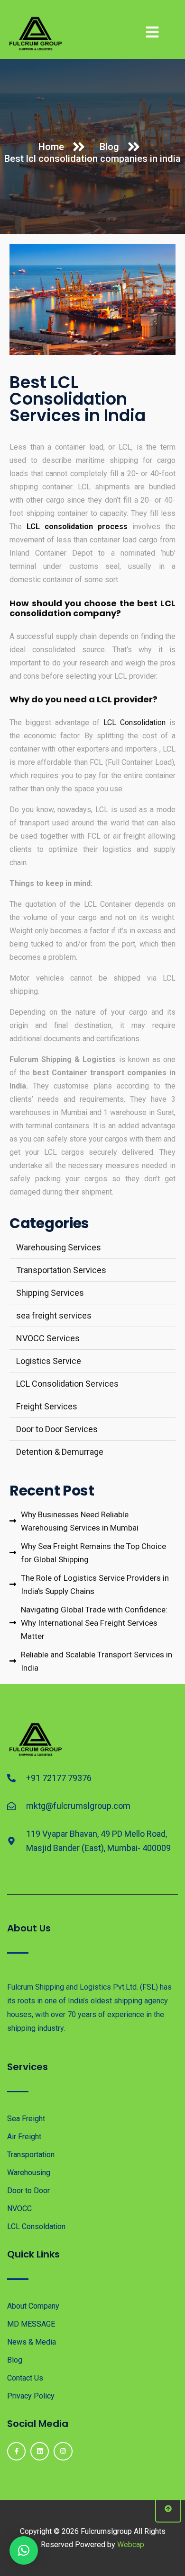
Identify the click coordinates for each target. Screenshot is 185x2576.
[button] (24, 2550)
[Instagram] (63, 2451)
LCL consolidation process (77, 527)
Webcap (131, 2545)
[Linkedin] (40, 2451)
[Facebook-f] (16, 2451)
